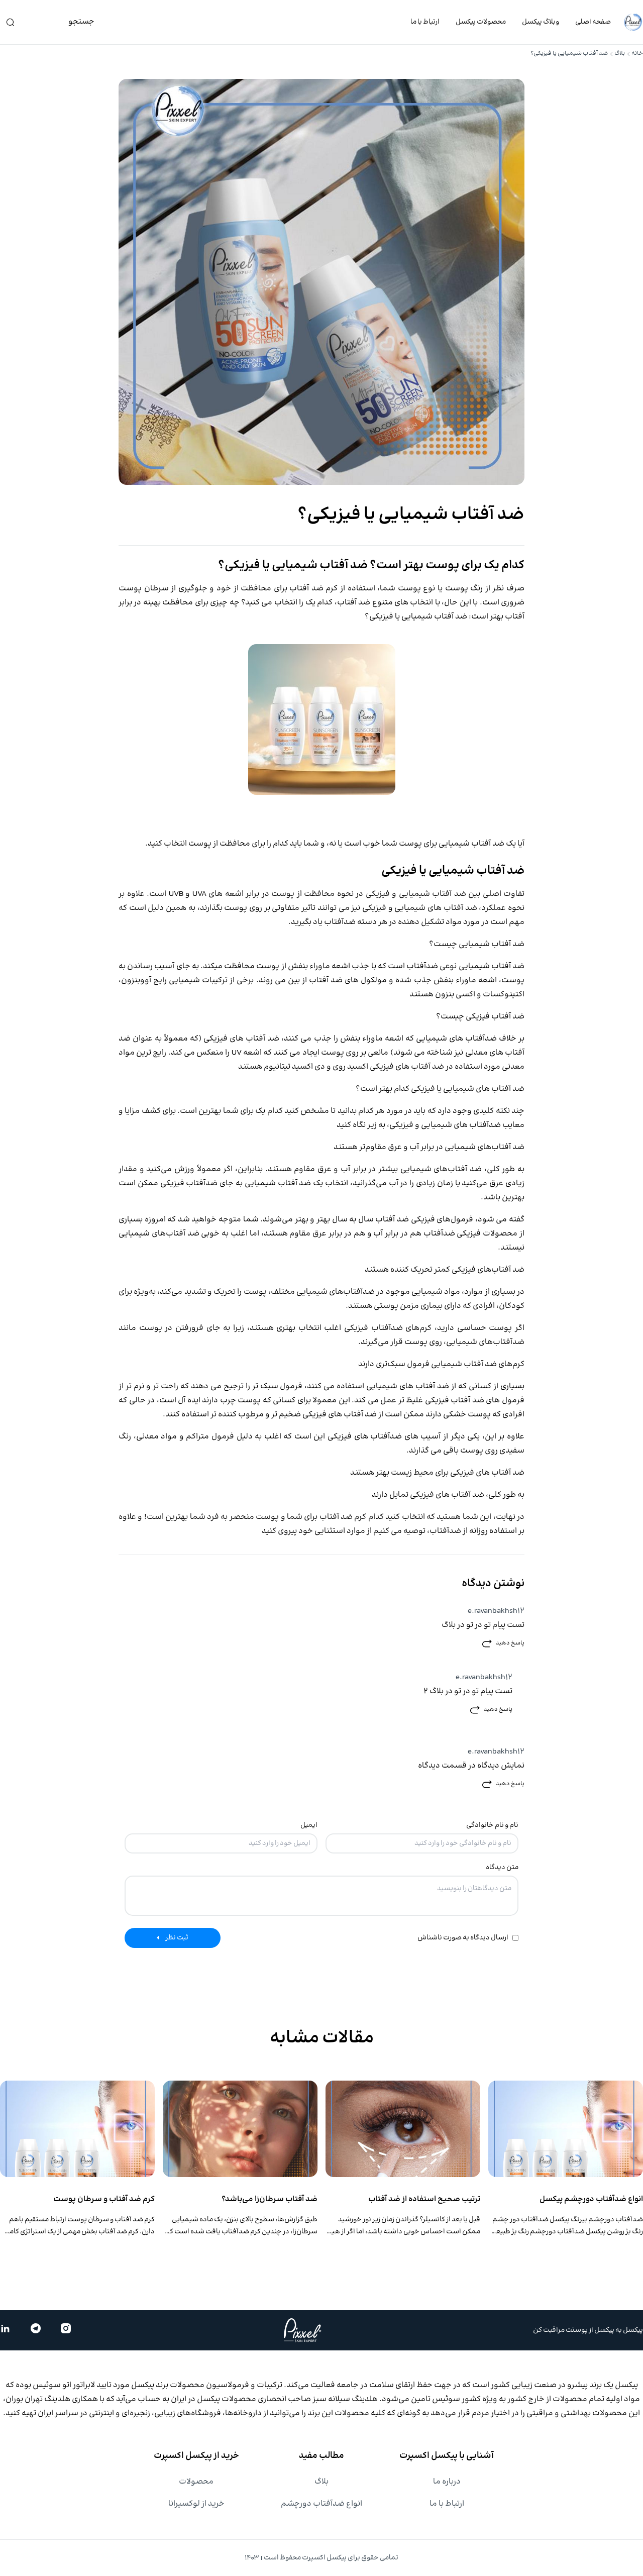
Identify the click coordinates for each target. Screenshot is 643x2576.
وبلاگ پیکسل (541, 22)
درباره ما (447, 2482)
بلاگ (620, 54)
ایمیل (309, 1825)
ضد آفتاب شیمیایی (433, 894)
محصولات (196, 2482)
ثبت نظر (177, 1938)
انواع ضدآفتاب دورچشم (321, 2504)
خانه (637, 54)
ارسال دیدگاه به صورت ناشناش (463, 1938)
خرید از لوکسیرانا (196, 2504)
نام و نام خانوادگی (492, 1825)
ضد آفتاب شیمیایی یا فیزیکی (418, 617)
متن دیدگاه (502, 1868)
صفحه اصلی (593, 22)
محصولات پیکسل (481, 22)
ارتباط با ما (425, 22)
